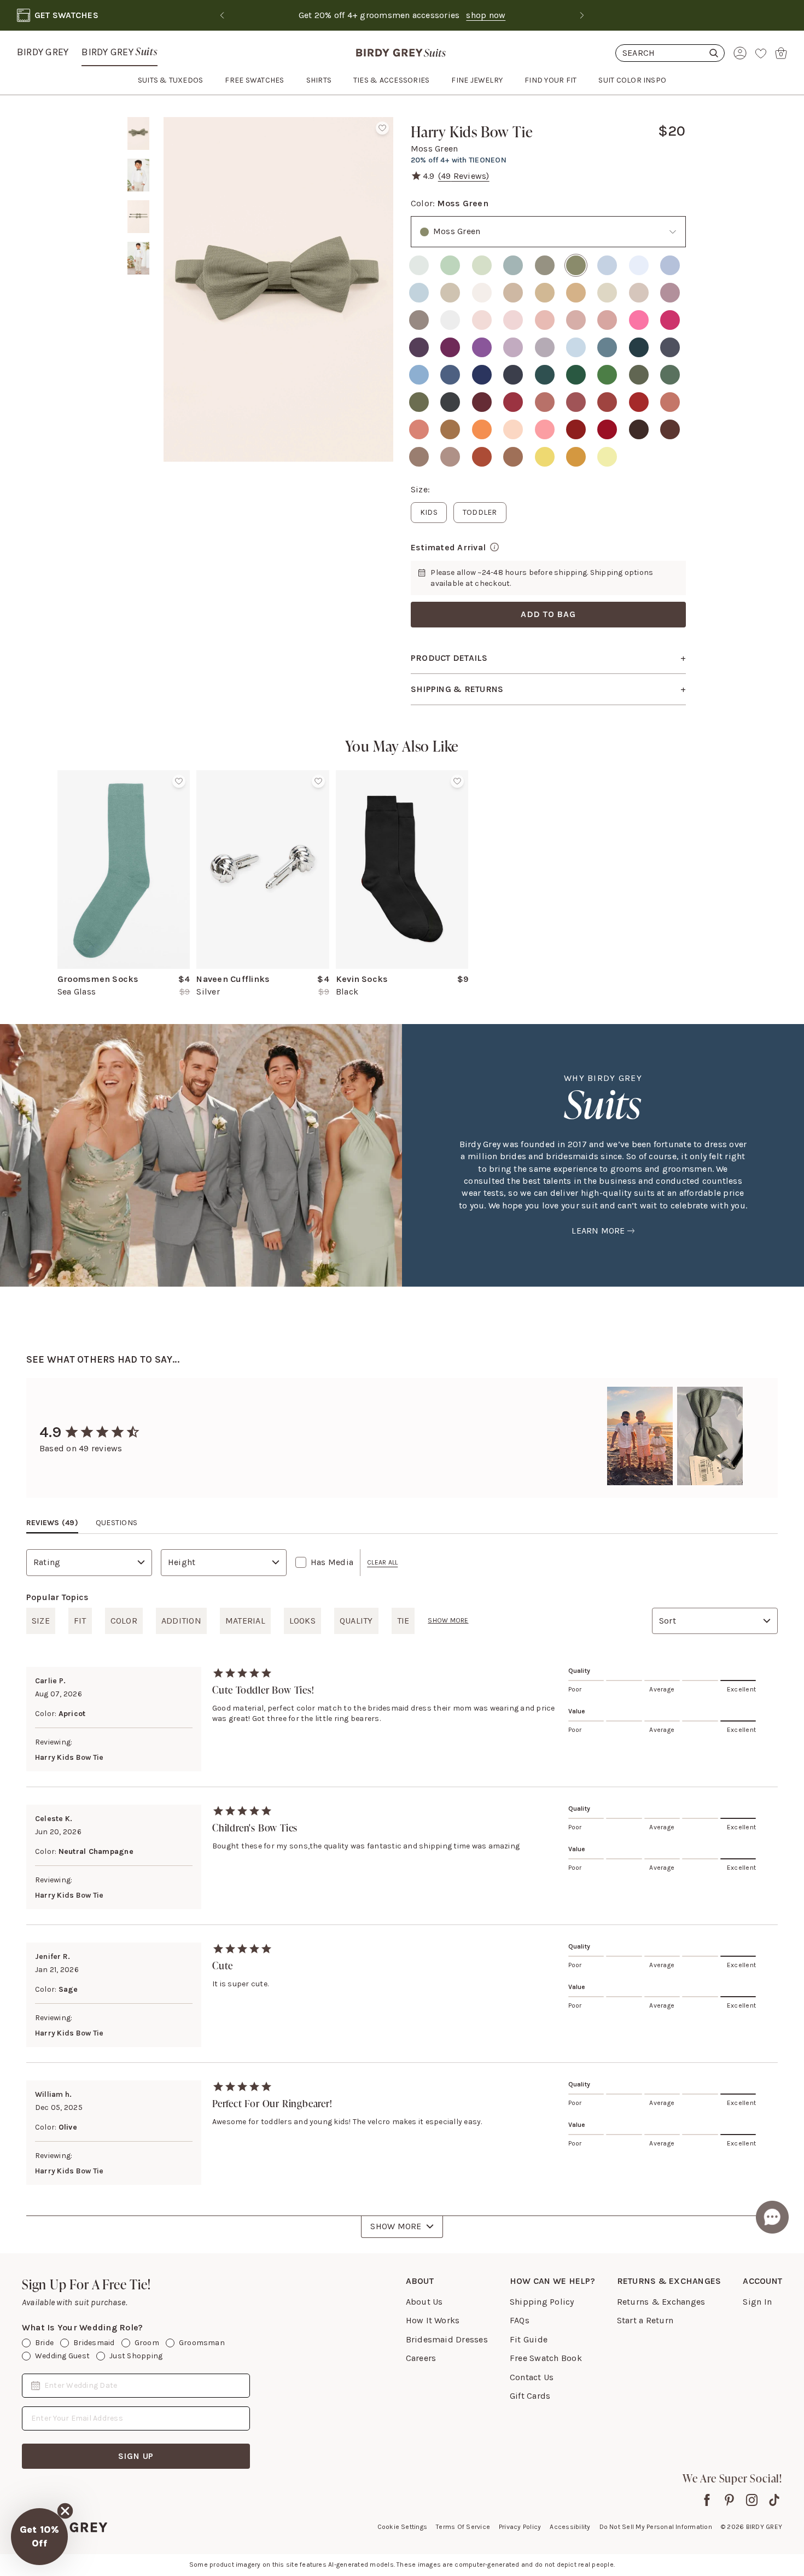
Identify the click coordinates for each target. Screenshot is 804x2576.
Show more (448, 1620)
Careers (421, 2358)
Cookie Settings (403, 2527)
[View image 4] (138, 258)
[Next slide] (582, 15)
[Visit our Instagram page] (752, 2500)
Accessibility (570, 2527)
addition (181, 1621)
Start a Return (645, 2320)
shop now (486, 15)
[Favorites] (761, 53)
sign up (136, 2456)
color (124, 1621)
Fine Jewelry (477, 80)
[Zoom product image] (278, 289)
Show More (396, 2226)
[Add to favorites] (382, 128)
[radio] (419, 265)
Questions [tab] (116, 1523)
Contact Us (532, 2377)
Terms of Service (463, 2527)
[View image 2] (138, 175)
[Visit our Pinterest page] (729, 2500)
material (245, 1621)
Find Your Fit (550, 80)
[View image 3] (138, 217)
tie (403, 1621)
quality (356, 1621)
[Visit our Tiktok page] (774, 2500)
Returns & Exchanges (661, 2302)
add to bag (548, 614)
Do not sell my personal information (656, 2527)
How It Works (433, 2320)
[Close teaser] (65, 2511)
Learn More (598, 1231)
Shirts (319, 80)
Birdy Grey (43, 52)
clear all (382, 1562)
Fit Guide (529, 2339)
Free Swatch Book (546, 2358)
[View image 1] (138, 133)
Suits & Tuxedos (171, 80)
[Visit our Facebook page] (707, 2500)
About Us (424, 2302)
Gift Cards (530, 2396)
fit (80, 1621)
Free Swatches (254, 80)
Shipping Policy (542, 2302)
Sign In (757, 2302)
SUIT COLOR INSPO (632, 80)
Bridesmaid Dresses (447, 2339)
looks (302, 1621)
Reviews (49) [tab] (52, 1523)
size (41, 1621)
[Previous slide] (222, 15)
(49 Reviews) (464, 176)
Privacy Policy (520, 2527)
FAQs (520, 2320)
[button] (39, 2537)
